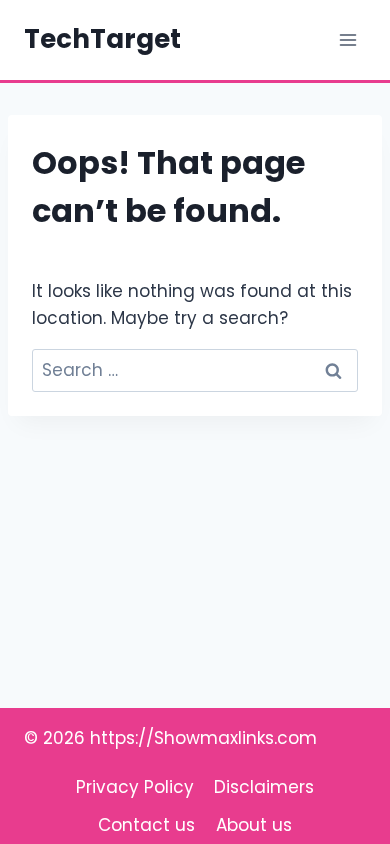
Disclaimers (264, 787)
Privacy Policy (135, 787)
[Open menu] (347, 39)
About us (254, 825)
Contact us (146, 825)
